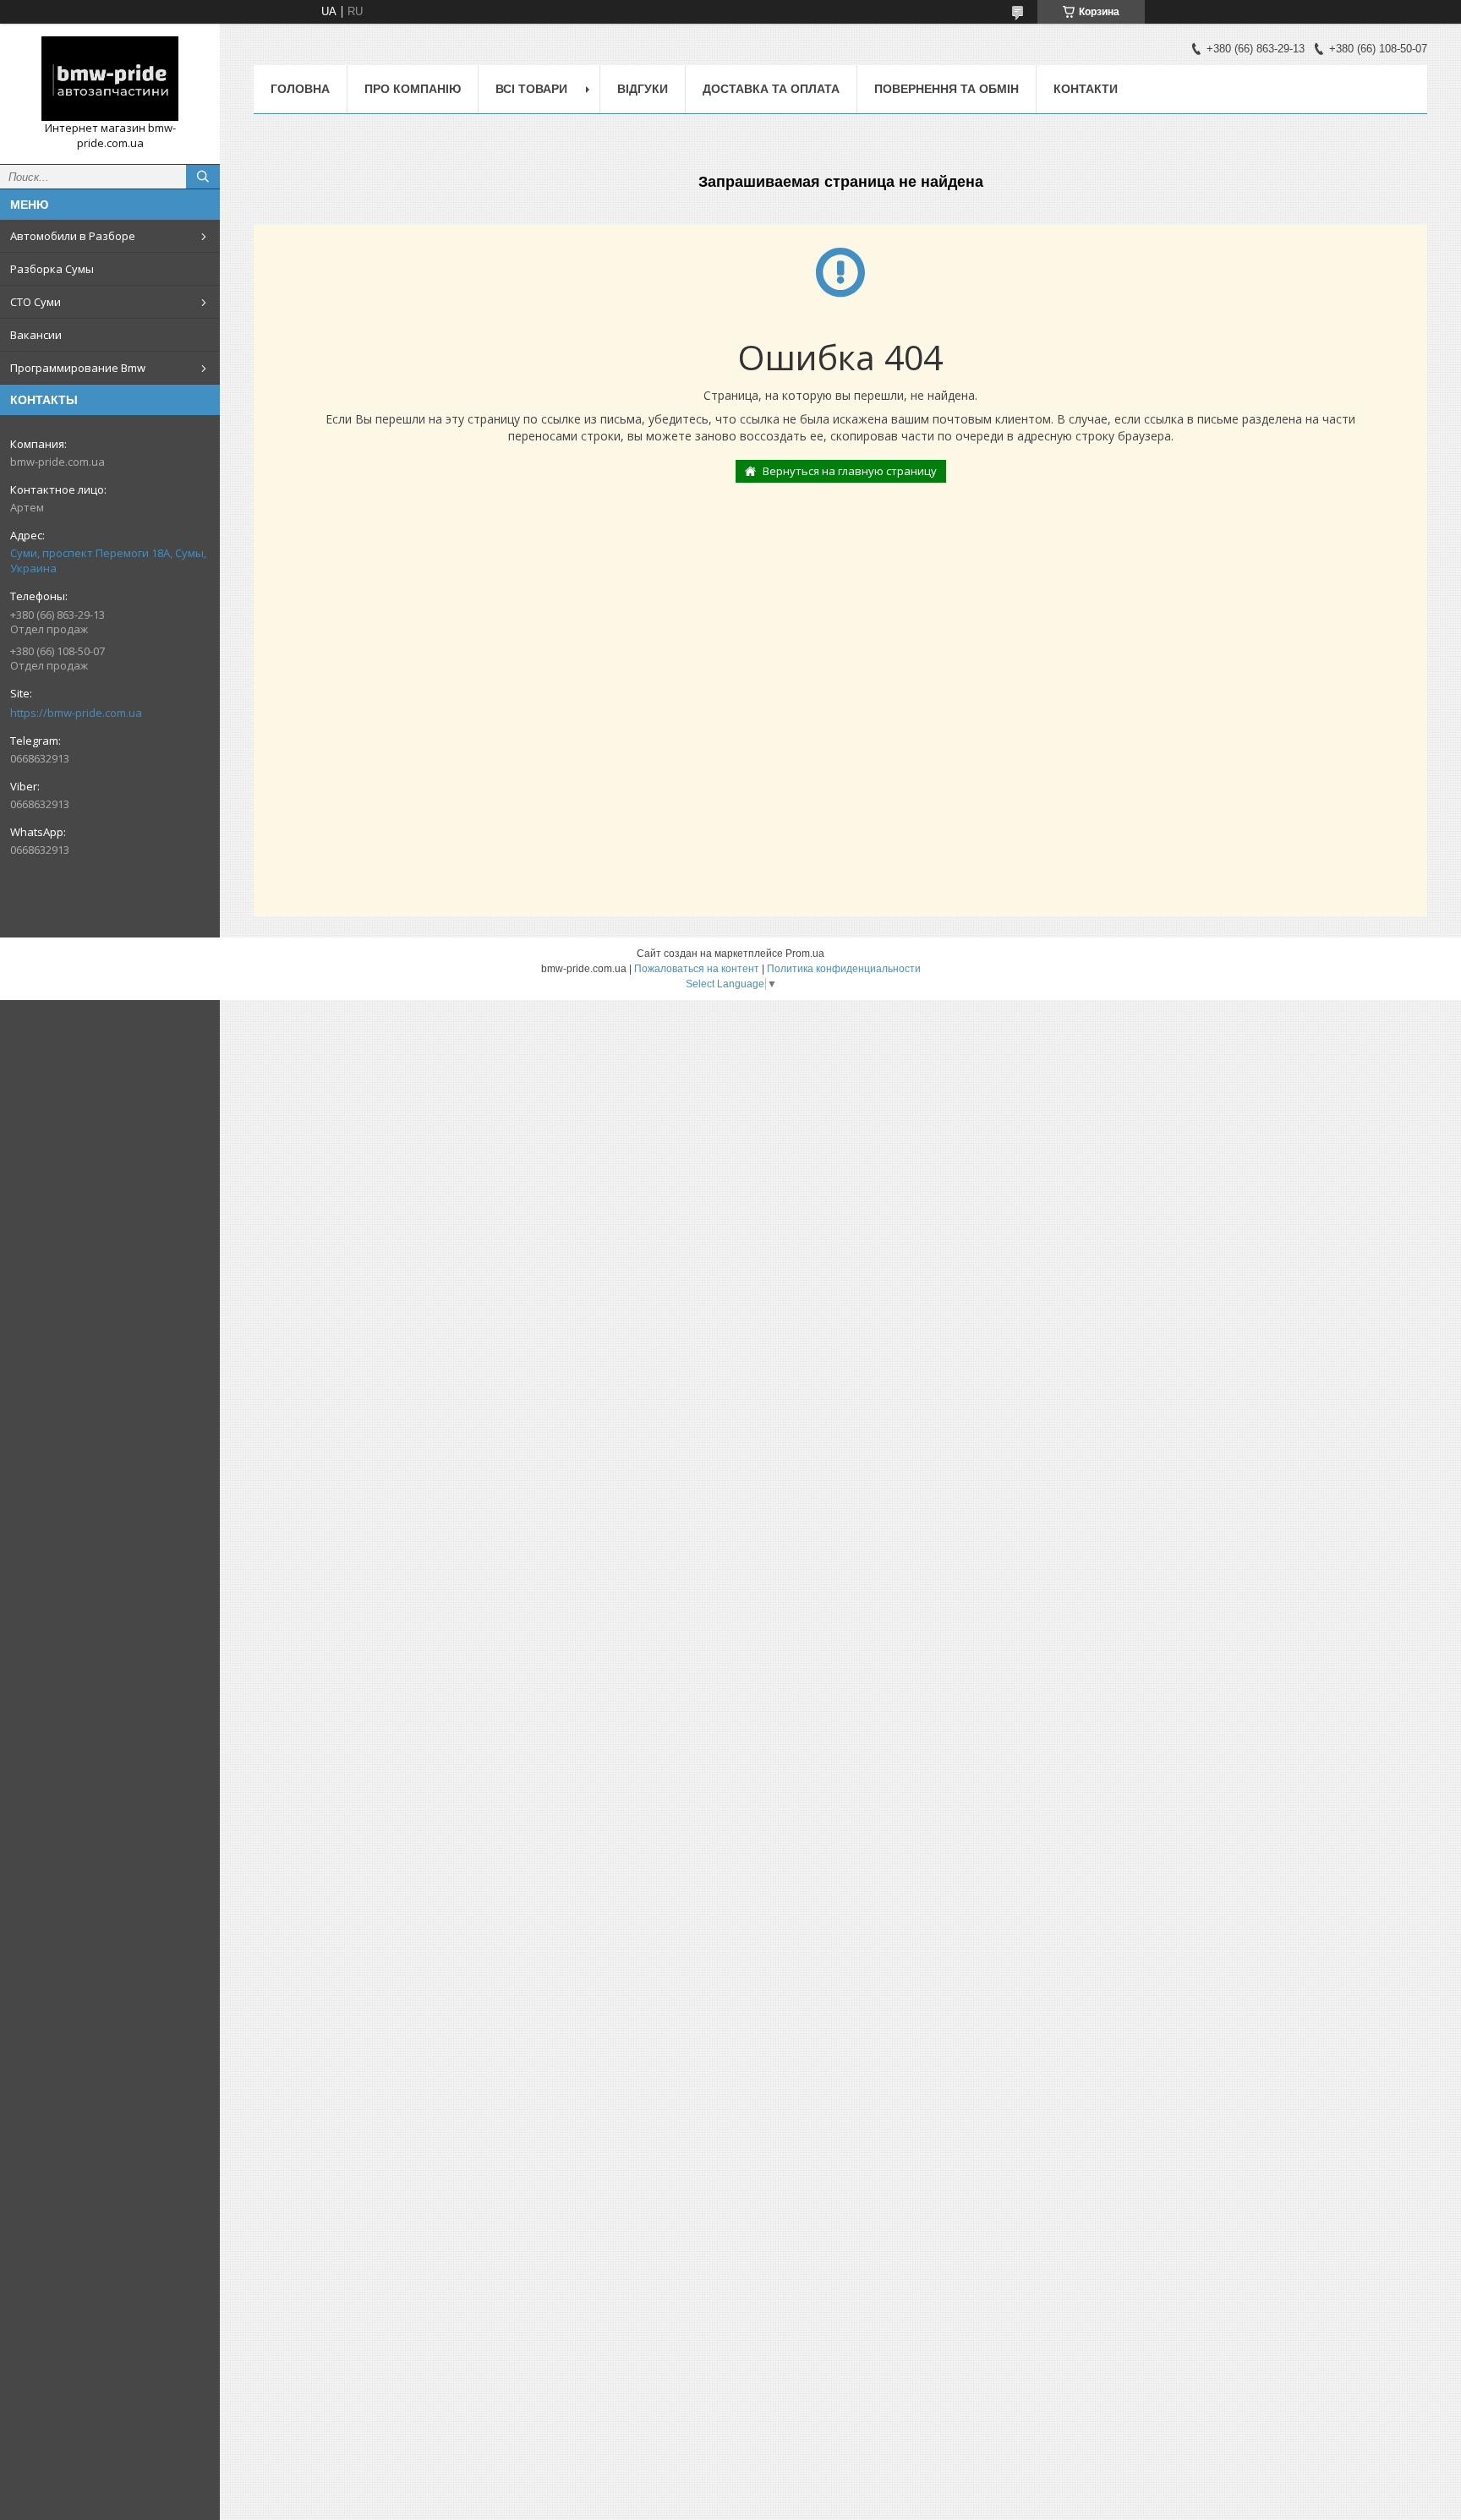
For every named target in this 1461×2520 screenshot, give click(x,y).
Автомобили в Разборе (73, 236)
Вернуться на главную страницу (850, 471)
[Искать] (203, 177)
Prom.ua (805, 954)
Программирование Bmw (78, 368)
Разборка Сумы (52, 269)
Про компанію (413, 89)
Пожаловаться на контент (697, 969)
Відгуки (643, 89)
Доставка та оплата (771, 89)
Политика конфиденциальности (844, 969)
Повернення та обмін (947, 89)
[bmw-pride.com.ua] (110, 79)
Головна (300, 89)
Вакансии (36, 335)
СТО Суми (36, 302)
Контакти (1086, 89)
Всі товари (531, 89)
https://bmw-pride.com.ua (76, 713)
